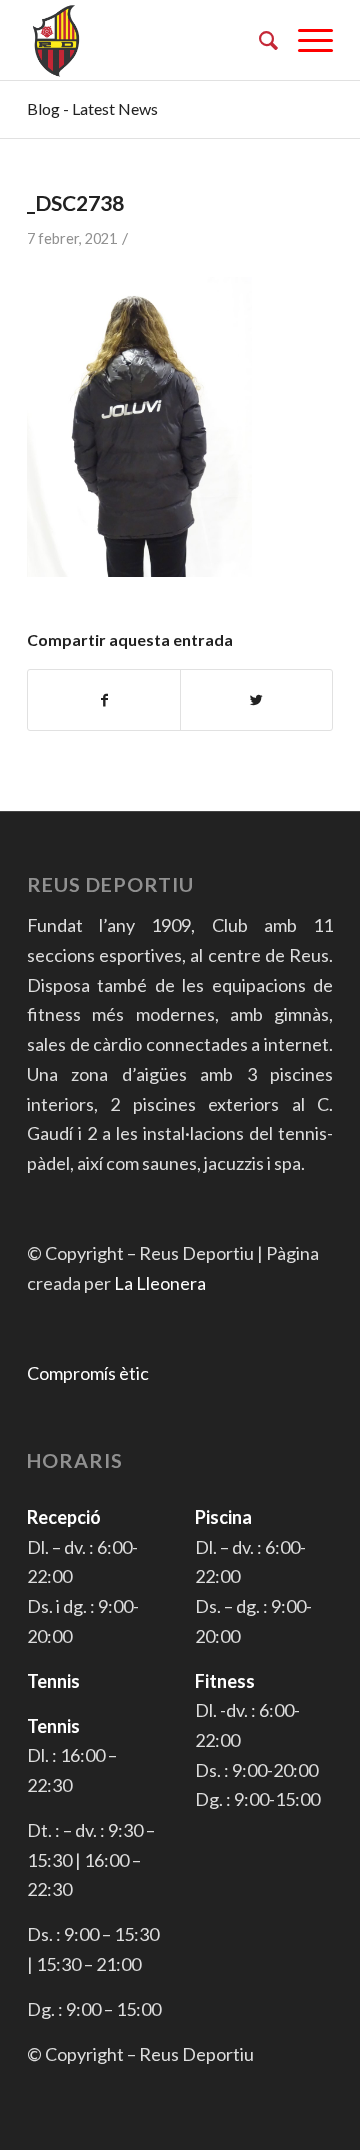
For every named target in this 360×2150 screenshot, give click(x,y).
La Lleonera (160, 1283)
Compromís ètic (88, 1373)
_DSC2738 (75, 202)
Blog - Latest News (92, 108)
